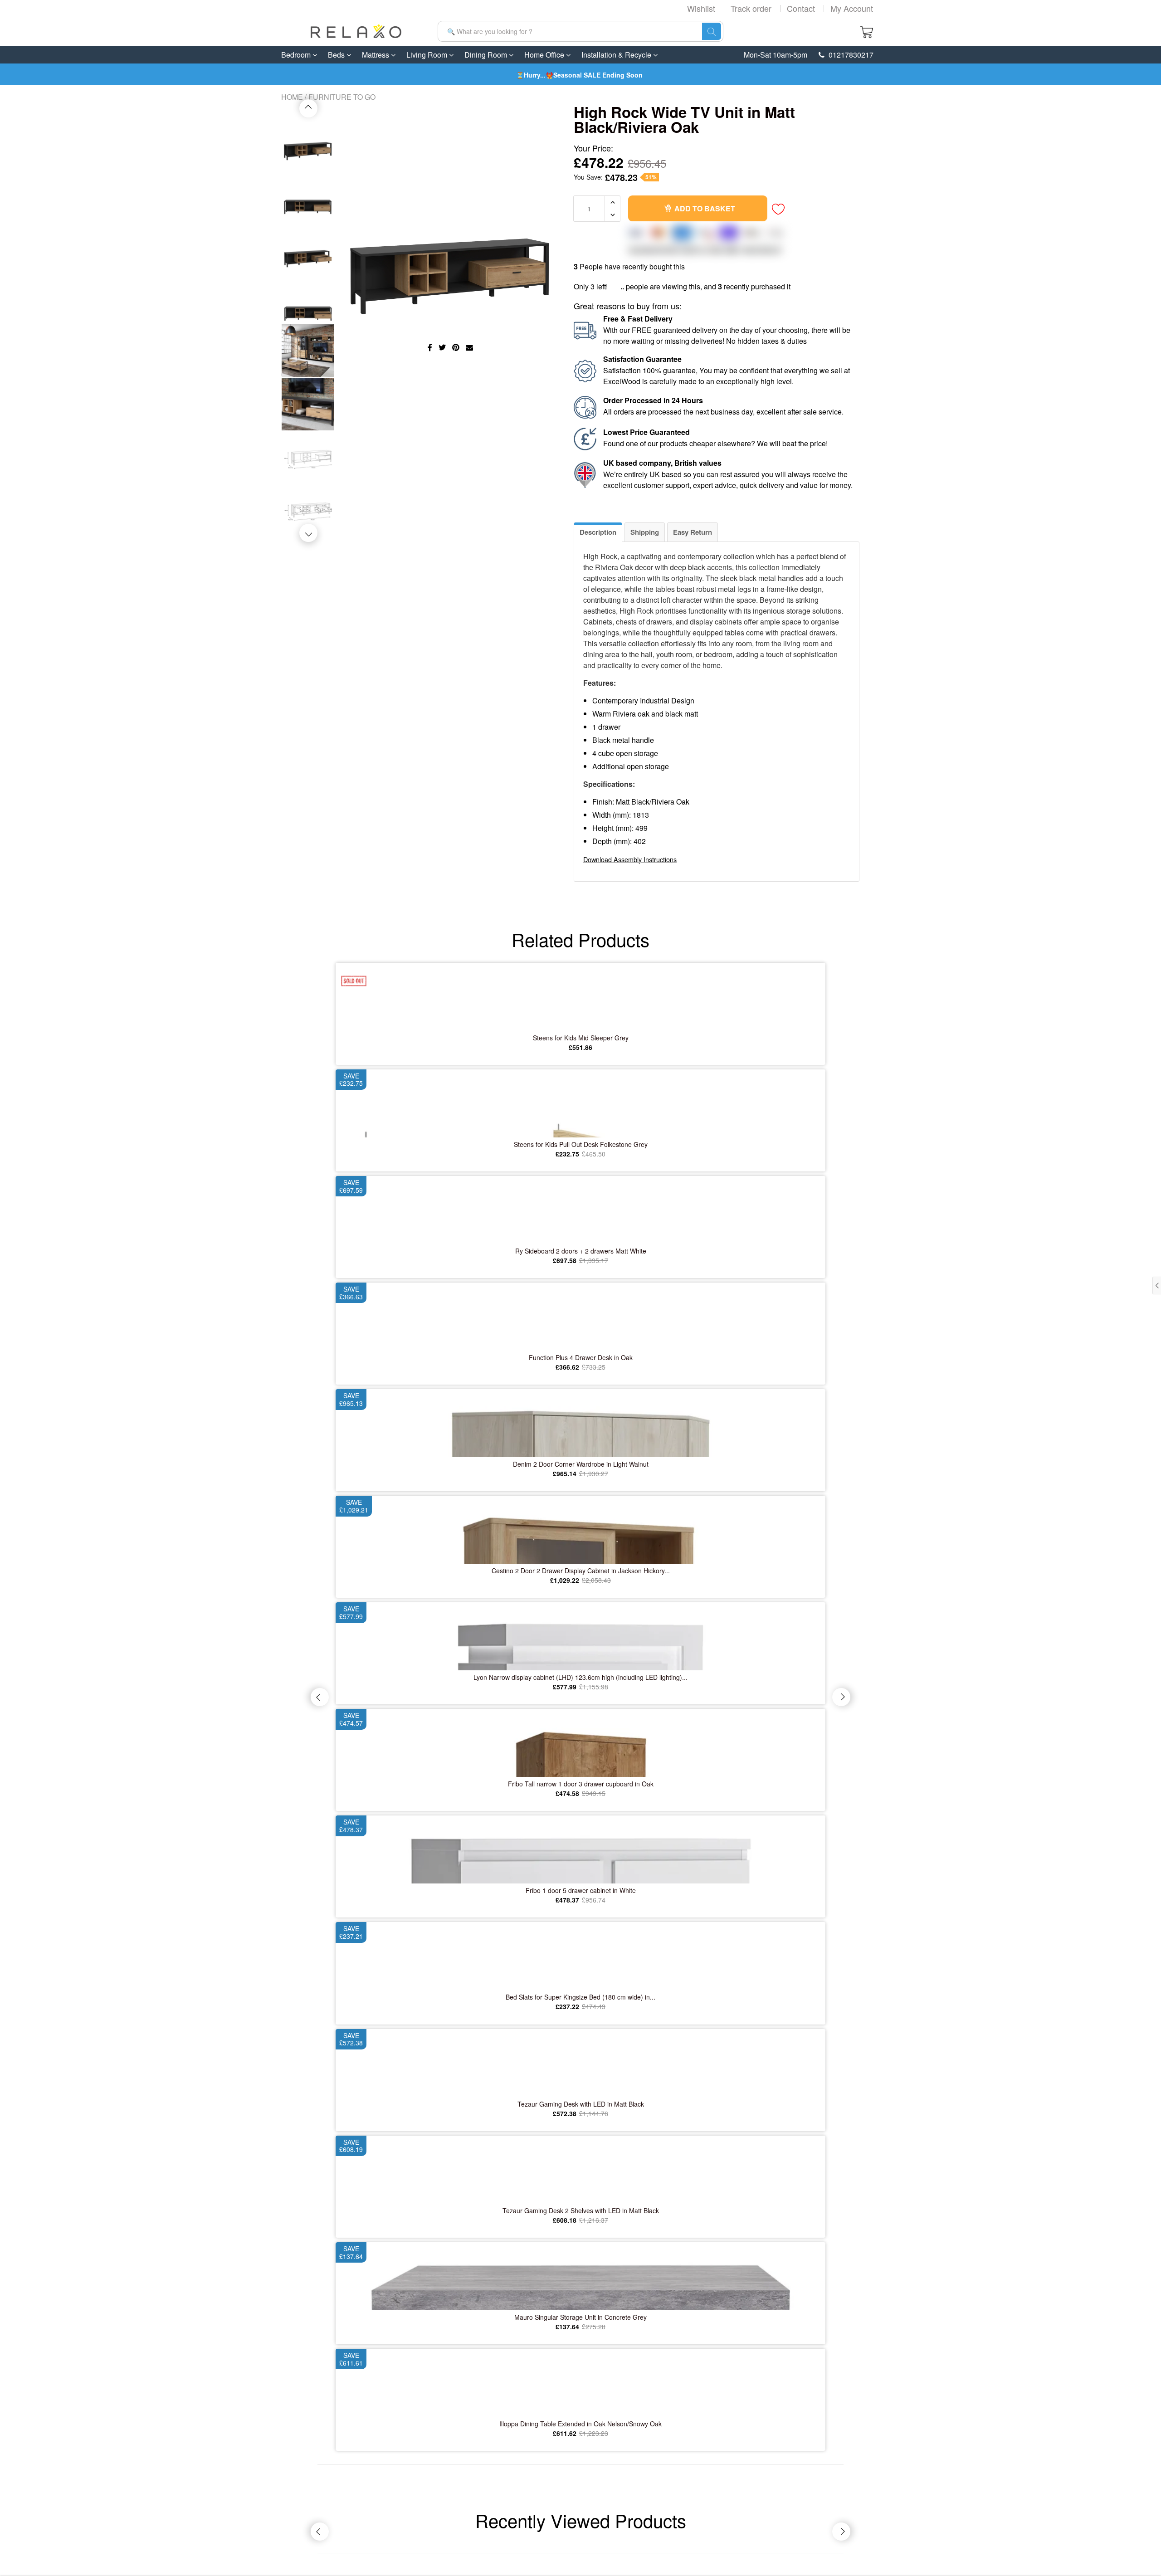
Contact (801, 8)
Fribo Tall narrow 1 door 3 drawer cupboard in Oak (581, 1784)
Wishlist (701, 8)
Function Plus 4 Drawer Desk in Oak (581, 1357)
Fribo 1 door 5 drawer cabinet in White (581, 1890)
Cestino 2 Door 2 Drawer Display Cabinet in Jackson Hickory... (581, 1571)
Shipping (645, 532)
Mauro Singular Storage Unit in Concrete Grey (580, 2317)
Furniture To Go (342, 97)
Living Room (428, 55)
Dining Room (487, 55)
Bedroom (297, 55)
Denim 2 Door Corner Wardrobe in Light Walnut (581, 1464)
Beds (337, 55)
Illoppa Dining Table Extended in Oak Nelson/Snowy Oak (580, 2424)
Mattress (376, 55)
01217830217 (850, 55)
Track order (751, 8)
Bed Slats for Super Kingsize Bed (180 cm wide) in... (580, 1997)
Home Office (545, 55)
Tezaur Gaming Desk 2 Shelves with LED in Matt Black (581, 2210)
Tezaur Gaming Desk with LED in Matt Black (581, 2104)
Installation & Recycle (617, 55)
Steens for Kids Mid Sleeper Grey (581, 1038)
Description (598, 532)
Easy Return (693, 532)
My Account (852, 8)
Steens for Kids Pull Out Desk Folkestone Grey (581, 1144)
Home (292, 97)
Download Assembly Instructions (630, 859)
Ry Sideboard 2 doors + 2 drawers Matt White (581, 1251)
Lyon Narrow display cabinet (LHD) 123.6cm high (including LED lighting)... (580, 1677)
